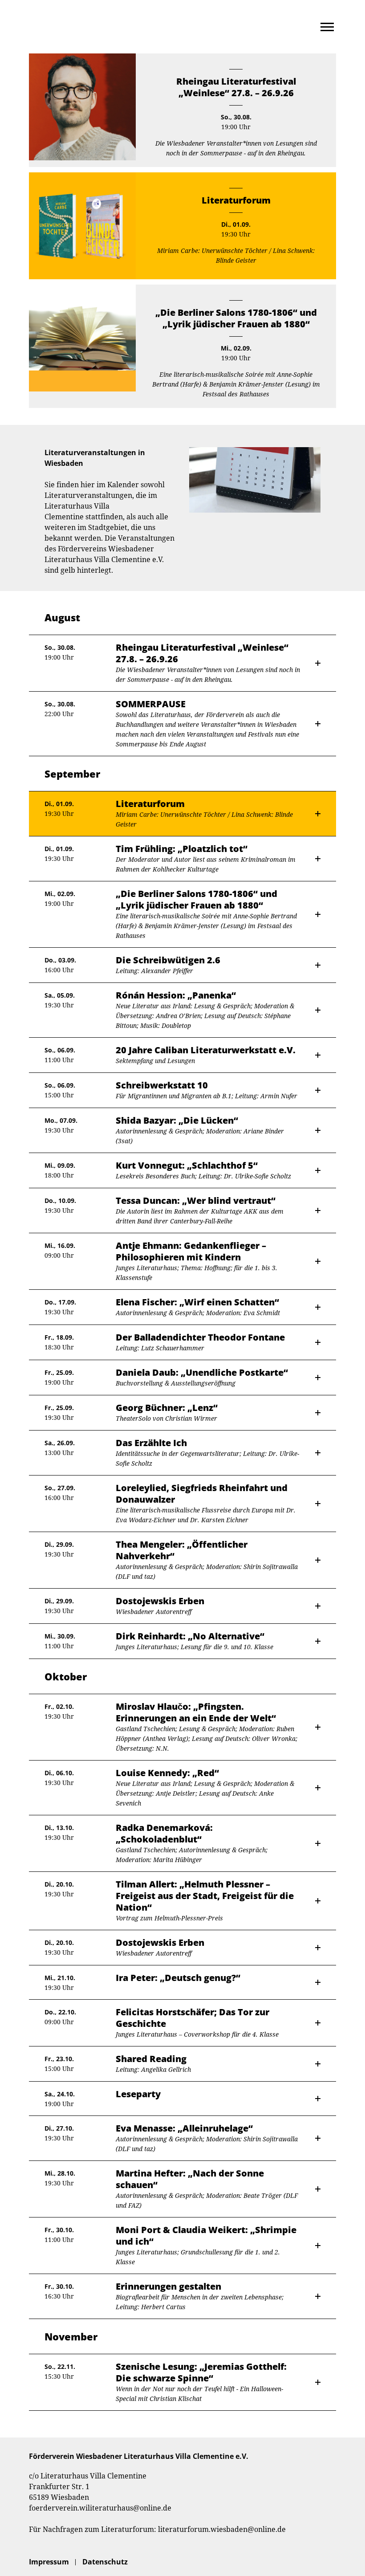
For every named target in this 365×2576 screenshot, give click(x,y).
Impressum (49, 2562)
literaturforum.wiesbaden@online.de (222, 2529)
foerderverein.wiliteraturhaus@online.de (100, 2508)
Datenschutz (105, 2562)
